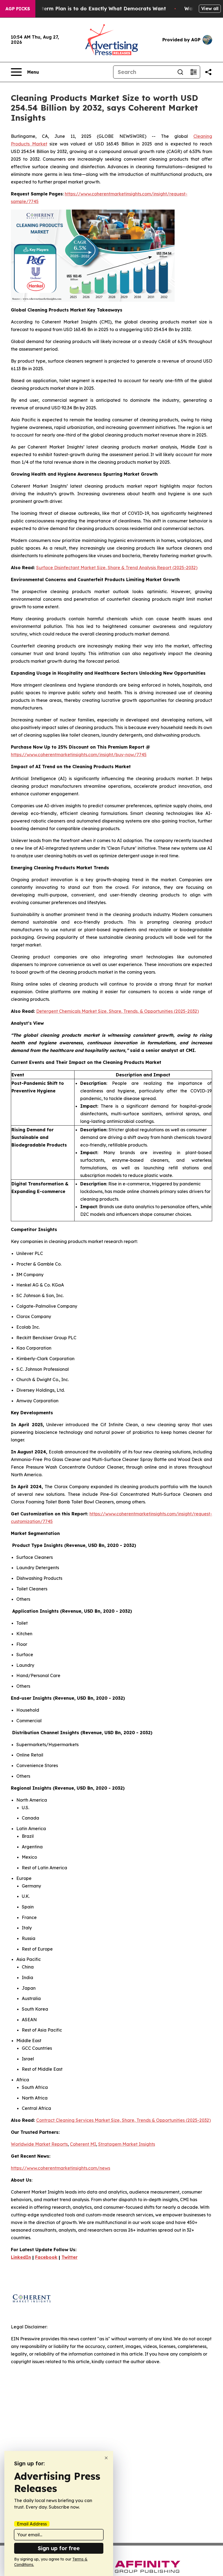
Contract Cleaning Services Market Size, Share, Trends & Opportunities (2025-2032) (123, 2120)
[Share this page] (208, 72)
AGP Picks (18, 9)
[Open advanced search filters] (193, 72)
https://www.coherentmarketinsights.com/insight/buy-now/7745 (79, 755)
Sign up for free (59, 2548)
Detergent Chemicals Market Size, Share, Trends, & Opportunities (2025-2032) (117, 1011)
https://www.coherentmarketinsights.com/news (61, 2168)
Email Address (32, 2524)
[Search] (180, 72)
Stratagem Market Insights (127, 2144)
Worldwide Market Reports (39, 2144)
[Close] (106, 2458)
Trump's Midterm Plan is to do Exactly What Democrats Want (89, 9)
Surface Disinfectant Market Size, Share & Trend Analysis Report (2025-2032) (117, 568)
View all (210, 8)
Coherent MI (83, 2144)
